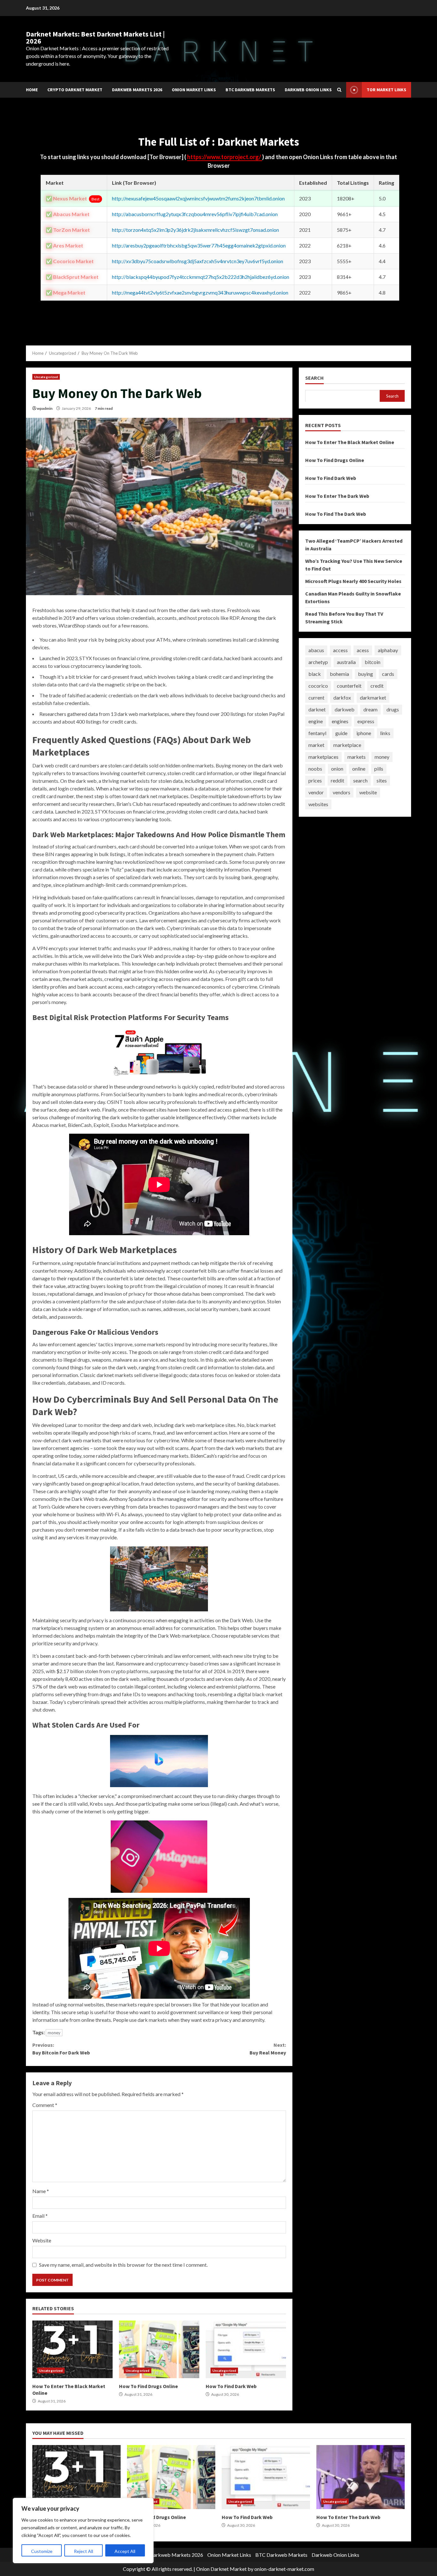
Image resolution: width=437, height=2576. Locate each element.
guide (341, 733)
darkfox (342, 697)
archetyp (318, 662)
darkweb (345, 709)
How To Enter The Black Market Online (72, 2349)
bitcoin (373, 662)
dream (370, 709)
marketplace (347, 745)
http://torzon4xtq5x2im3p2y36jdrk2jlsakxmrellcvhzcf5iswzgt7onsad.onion (195, 230)
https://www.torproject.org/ (225, 157)
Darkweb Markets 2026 (137, 90)
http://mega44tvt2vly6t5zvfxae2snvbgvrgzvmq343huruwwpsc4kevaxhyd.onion (200, 292)
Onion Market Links (194, 90)
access (340, 650)
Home (32, 90)
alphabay (388, 650)
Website (42, 2240)
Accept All (125, 2551)
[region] (83, 2531)
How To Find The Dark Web (336, 514)
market (316, 745)
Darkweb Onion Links (308, 90)
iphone (364, 733)
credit (377, 686)
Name (41, 2191)
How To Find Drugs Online (159, 2349)
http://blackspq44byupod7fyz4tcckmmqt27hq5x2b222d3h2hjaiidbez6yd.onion (201, 277)
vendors (342, 792)
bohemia (339, 674)
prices (315, 780)
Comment (45, 2105)
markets (357, 757)
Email (40, 2216)
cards (388, 674)
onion (337, 769)
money (54, 2033)
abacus (316, 650)
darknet (317, 709)
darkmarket (373, 697)
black (315, 674)
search (360, 780)
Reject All (83, 2551)
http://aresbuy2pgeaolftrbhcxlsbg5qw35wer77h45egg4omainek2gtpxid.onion (199, 245)
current (316, 697)
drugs (393, 709)
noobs (315, 769)
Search (314, 378)
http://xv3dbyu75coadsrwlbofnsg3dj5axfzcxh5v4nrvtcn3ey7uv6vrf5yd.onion (198, 261)
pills (379, 769)
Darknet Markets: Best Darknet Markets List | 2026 (95, 37)
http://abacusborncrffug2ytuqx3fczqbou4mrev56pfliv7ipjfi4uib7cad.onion (195, 214)
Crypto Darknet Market (75, 90)
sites (382, 780)
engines (340, 721)
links (385, 733)
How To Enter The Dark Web (337, 496)
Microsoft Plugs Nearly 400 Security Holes (353, 581)
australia (346, 662)
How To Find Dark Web (246, 2349)
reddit (338, 780)
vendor (316, 792)
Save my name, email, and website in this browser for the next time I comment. (123, 2265)
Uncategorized (46, 377)
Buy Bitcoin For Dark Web (61, 2049)
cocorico (318, 686)
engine (316, 721)
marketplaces (323, 757)
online (359, 769)
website (368, 792)
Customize (42, 2551)
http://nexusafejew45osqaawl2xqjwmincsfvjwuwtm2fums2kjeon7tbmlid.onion (198, 198)
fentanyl (317, 733)
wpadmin (45, 408)
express (366, 721)
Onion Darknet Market (221, 2569)
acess (363, 650)
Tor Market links (386, 90)
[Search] (339, 90)
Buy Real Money (268, 2049)
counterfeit (349, 686)
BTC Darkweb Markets (250, 90)
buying (365, 674)
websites (318, 804)
